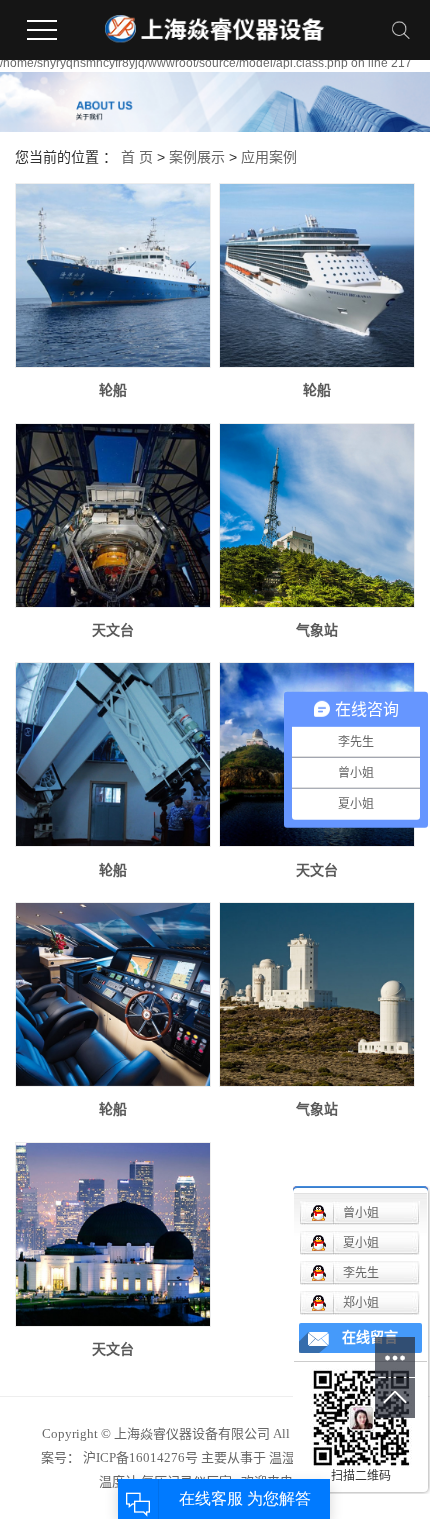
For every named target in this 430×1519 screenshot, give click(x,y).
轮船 (113, 390)
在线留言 (370, 1337)
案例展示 (197, 157)
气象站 (317, 630)
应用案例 (269, 157)
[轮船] (113, 275)
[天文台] (113, 515)
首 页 (137, 157)
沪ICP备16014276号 (140, 1457)
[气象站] (317, 515)
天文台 (113, 630)
